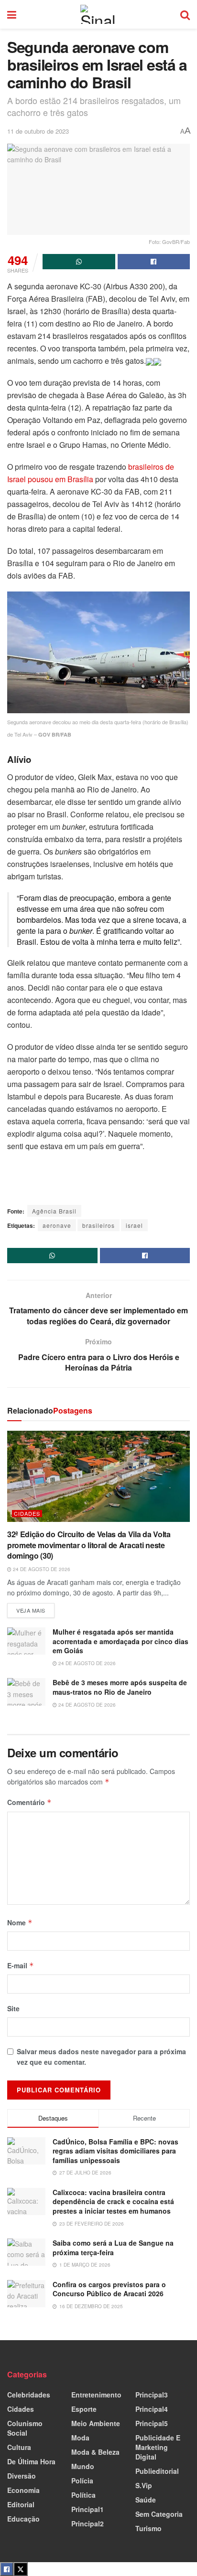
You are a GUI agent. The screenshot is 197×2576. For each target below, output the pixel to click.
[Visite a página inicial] (98, 14)
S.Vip (144, 2485)
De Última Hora (31, 2461)
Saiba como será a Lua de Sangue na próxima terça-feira (113, 2248)
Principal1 (88, 2509)
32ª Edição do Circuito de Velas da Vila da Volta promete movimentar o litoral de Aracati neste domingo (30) (89, 1545)
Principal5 (152, 2423)
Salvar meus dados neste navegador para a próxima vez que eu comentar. (101, 2057)
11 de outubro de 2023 (38, 131)
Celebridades (29, 2395)
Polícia (82, 2481)
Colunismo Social (25, 2428)
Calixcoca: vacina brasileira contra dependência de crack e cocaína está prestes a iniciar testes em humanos (113, 2201)
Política (83, 2495)
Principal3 (152, 2395)
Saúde (146, 2500)
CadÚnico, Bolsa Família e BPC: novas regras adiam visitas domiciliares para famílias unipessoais (115, 2151)
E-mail (21, 1965)
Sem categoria (159, 2514)
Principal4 (152, 2409)
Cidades (27, 1514)
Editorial (21, 2504)
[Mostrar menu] (12, 14)
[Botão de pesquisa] (185, 14)
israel (134, 1225)
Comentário (29, 1802)
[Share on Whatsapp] (79, 262)
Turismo (148, 2528)
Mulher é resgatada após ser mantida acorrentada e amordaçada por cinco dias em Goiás (120, 1641)
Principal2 (88, 2523)
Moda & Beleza (95, 2452)
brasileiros (98, 1225)
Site (13, 2008)
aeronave (57, 1225)
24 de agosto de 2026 (41, 1569)
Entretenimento (96, 2395)
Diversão (22, 2476)
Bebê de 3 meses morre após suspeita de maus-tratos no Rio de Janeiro (120, 1687)
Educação (23, 2519)
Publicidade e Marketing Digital (158, 2447)
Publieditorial (157, 2471)
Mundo (83, 2466)
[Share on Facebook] (154, 262)
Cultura (19, 2447)
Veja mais (35, 1609)
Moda (80, 2438)
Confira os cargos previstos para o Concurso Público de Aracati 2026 (109, 2289)
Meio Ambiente (96, 2423)
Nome (20, 1922)
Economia (23, 2490)
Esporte (84, 2409)
